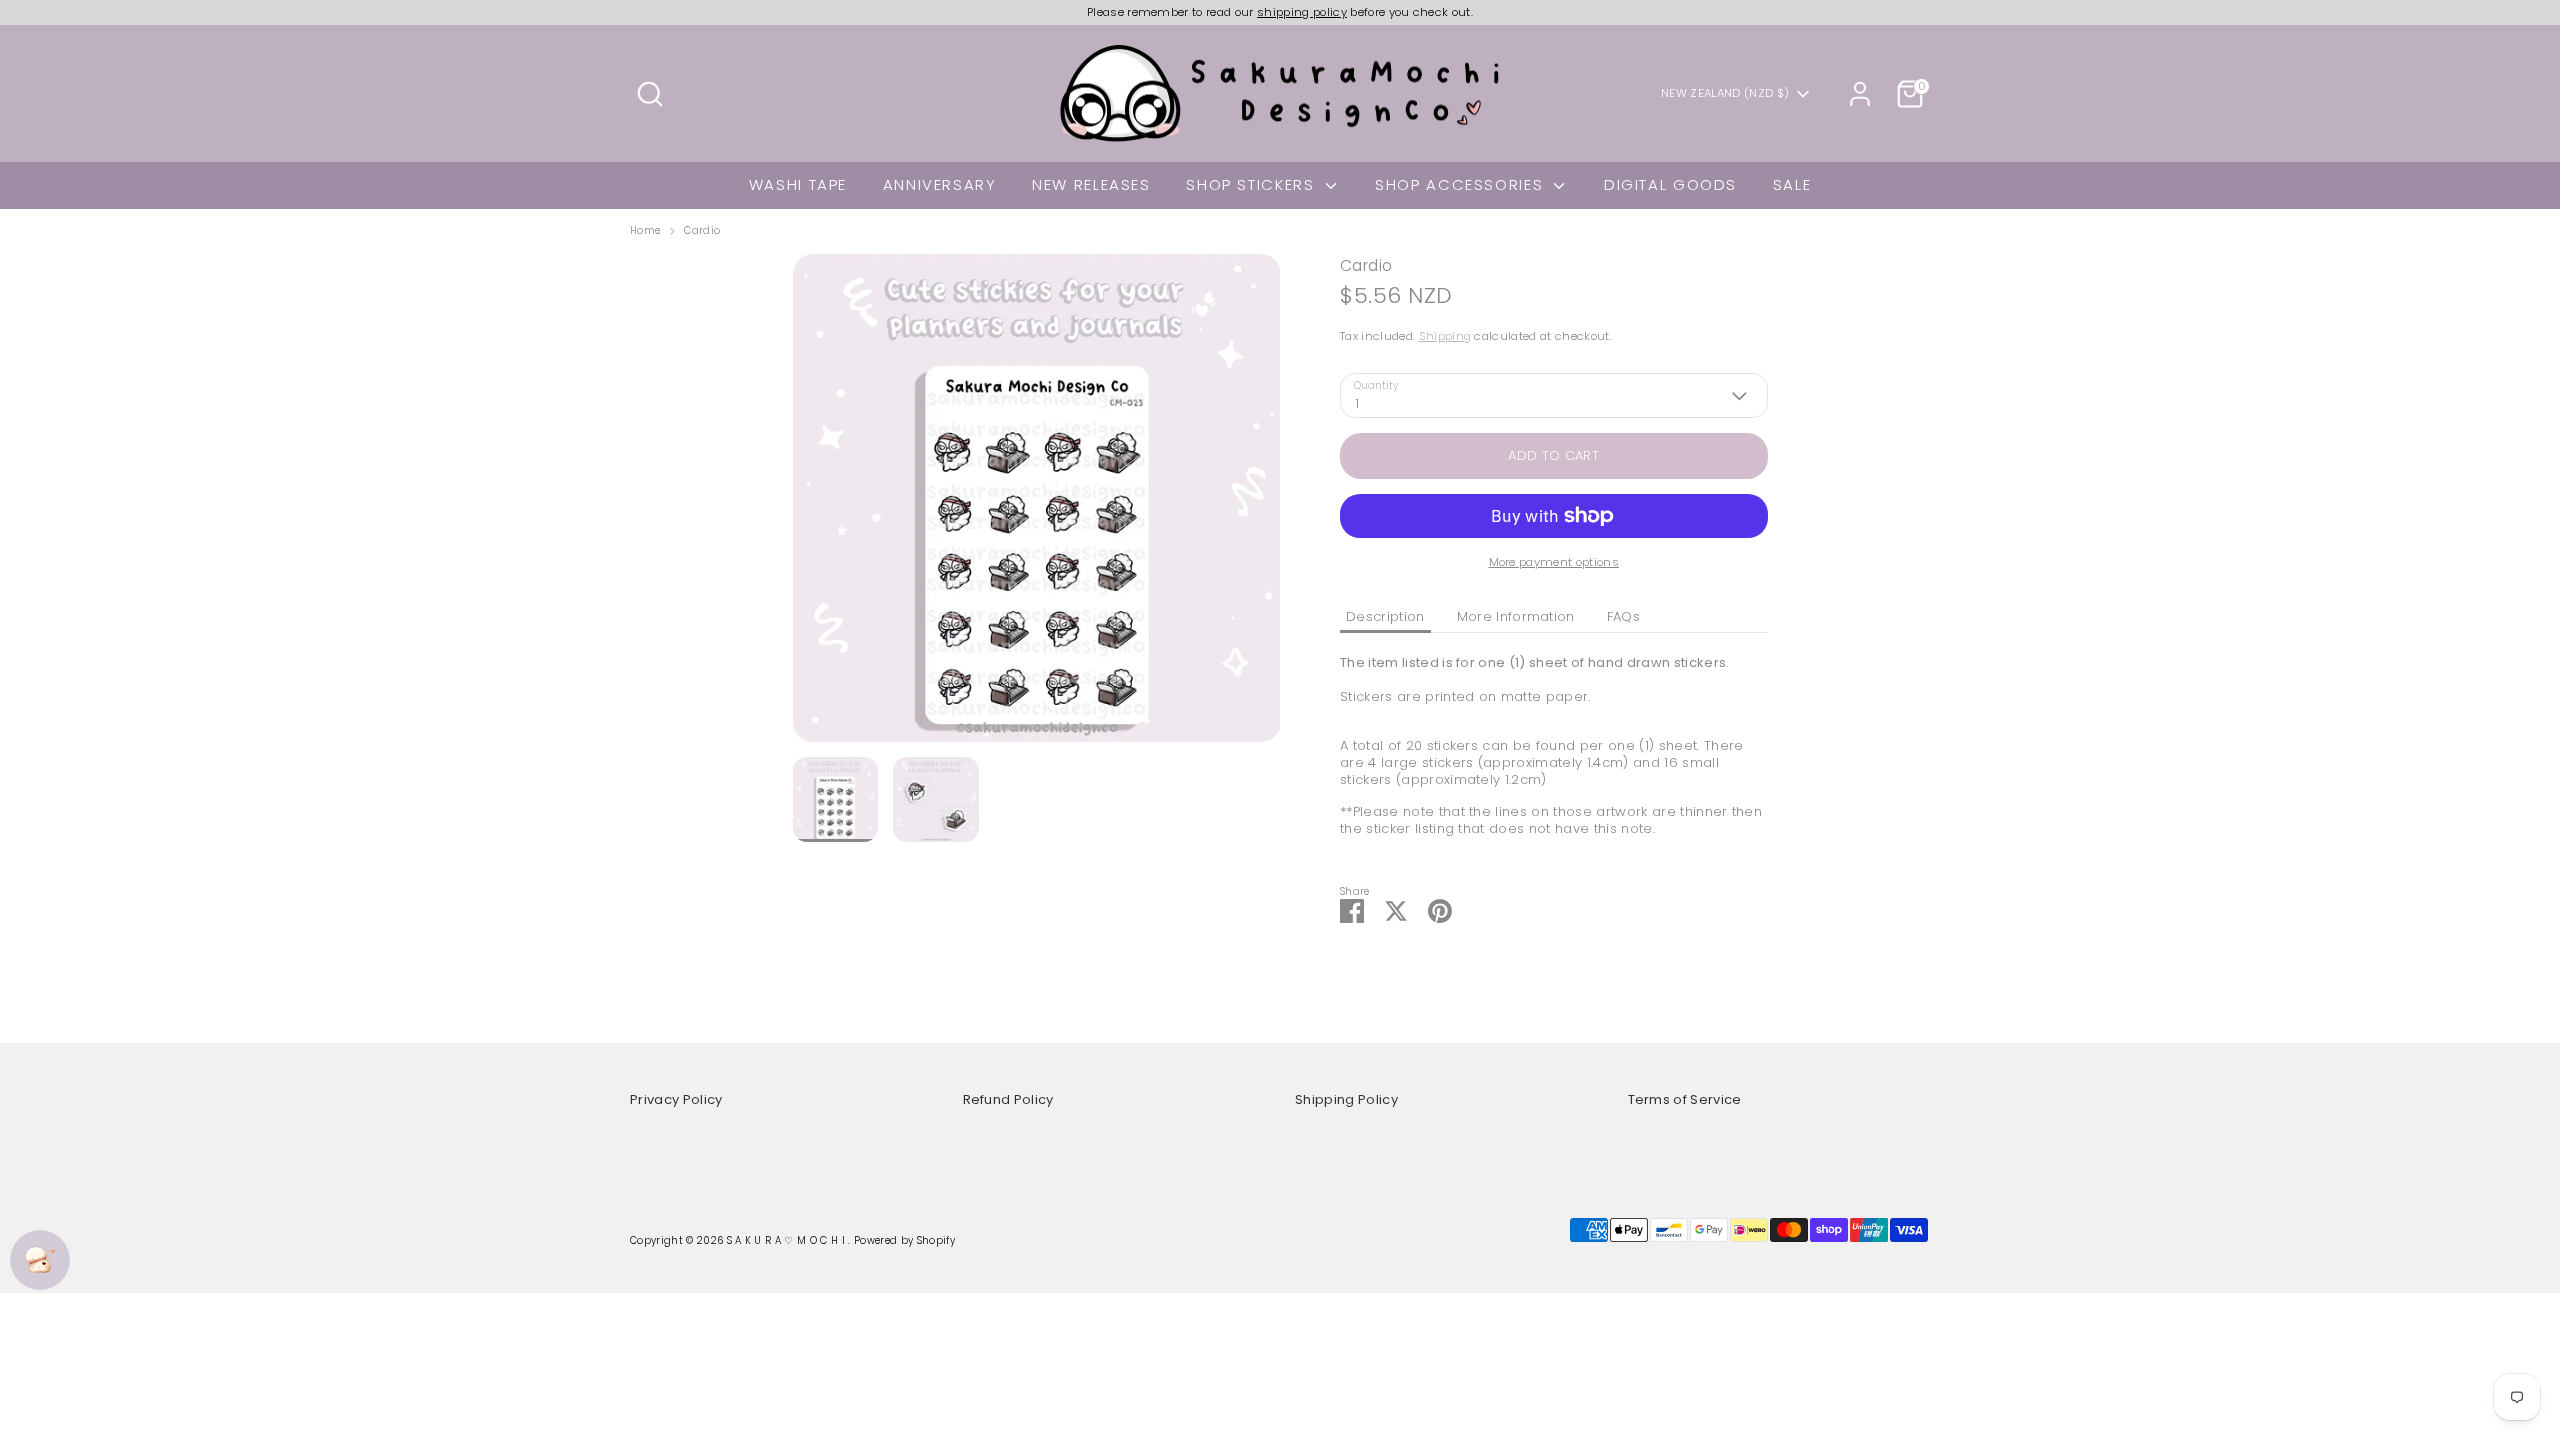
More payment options (1554, 562)
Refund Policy (1008, 1099)
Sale (1792, 184)
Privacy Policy (676, 1099)
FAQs (1623, 616)
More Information (1516, 616)
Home (645, 231)
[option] (1037, 505)
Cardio (702, 231)
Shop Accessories (1462, 184)
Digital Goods (1670, 184)
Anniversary (940, 184)
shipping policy (1302, 12)
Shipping (1445, 336)
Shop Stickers (1253, 184)
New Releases (1091, 184)
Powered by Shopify (904, 1240)
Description (1385, 616)
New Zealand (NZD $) (1725, 93)
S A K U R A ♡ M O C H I (788, 1240)
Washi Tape (798, 184)
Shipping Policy (1346, 1099)
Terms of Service (1685, 1099)
